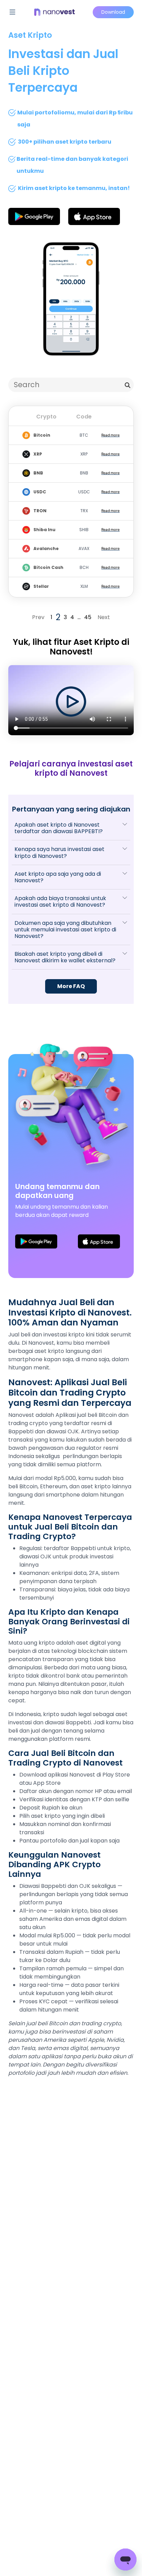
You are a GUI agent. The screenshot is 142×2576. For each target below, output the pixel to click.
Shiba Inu (44, 530)
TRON (40, 511)
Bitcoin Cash (48, 567)
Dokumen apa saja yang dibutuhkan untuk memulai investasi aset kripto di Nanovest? (65, 929)
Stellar (41, 586)
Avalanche (46, 548)
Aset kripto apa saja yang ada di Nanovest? (58, 877)
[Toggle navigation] (12, 12)
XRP (38, 454)
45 (88, 617)
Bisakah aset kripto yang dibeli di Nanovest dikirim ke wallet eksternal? (65, 957)
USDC (40, 492)
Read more (110, 435)
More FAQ (71, 986)
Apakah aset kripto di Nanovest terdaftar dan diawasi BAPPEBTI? (59, 828)
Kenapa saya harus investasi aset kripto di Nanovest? (59, 852)
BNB (38, 473)
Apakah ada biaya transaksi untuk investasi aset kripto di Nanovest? (60, 901)
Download (113, 12)
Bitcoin (42, 435)
